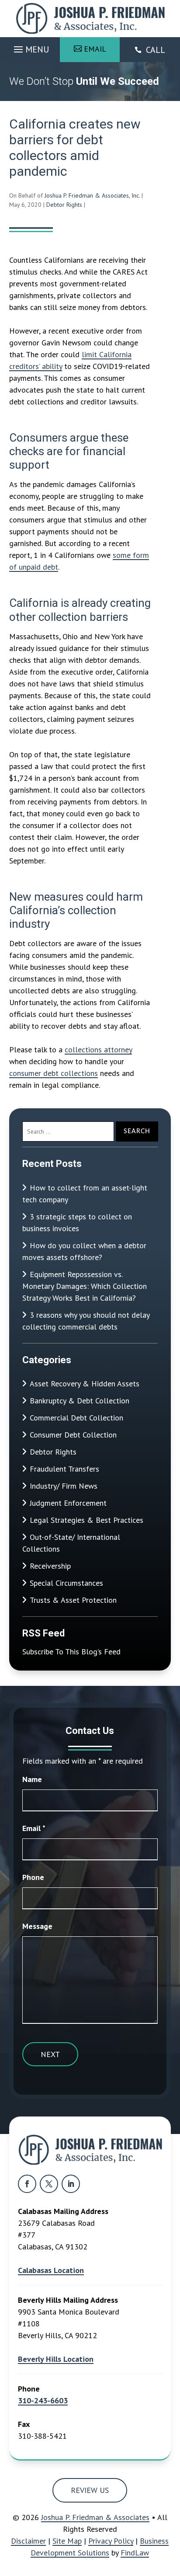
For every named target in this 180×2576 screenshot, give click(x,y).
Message (37, 1926)
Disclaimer (28, 2541)
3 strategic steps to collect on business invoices (77, 1222)
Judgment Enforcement (68, 1503)
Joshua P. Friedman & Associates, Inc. (92, 195)
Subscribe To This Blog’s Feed (71, 1652)
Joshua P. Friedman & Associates (95, 2517)
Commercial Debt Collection (76, 1418)
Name (32, 1779)
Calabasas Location (51, 2270)
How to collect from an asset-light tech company (85, 1194)
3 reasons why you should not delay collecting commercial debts (86, 1321)
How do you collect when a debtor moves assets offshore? (84, 1251)
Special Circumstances (66, 1583)
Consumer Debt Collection (73, 1435)
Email (34, 1828)
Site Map (67, 2541)
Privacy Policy (111, 2541)
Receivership (50, 1566)
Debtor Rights (64, 205)
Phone (33, 1877)
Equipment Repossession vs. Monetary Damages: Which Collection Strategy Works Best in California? (85, 1286)
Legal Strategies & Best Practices (87, 1520)
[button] (30, 47)
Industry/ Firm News (64, 1486)
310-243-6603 (43, 2400)
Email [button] (95, 49)
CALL (156, 50)
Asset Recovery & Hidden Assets (85, 1384)
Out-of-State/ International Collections (71, 1543)
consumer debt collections (54, 1073)
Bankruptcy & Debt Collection (80, 1401)
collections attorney (98, 1050)
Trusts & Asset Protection (73, 1600)
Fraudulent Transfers (64, 1469)
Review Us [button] (90, 2490)
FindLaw (135, 2553)
